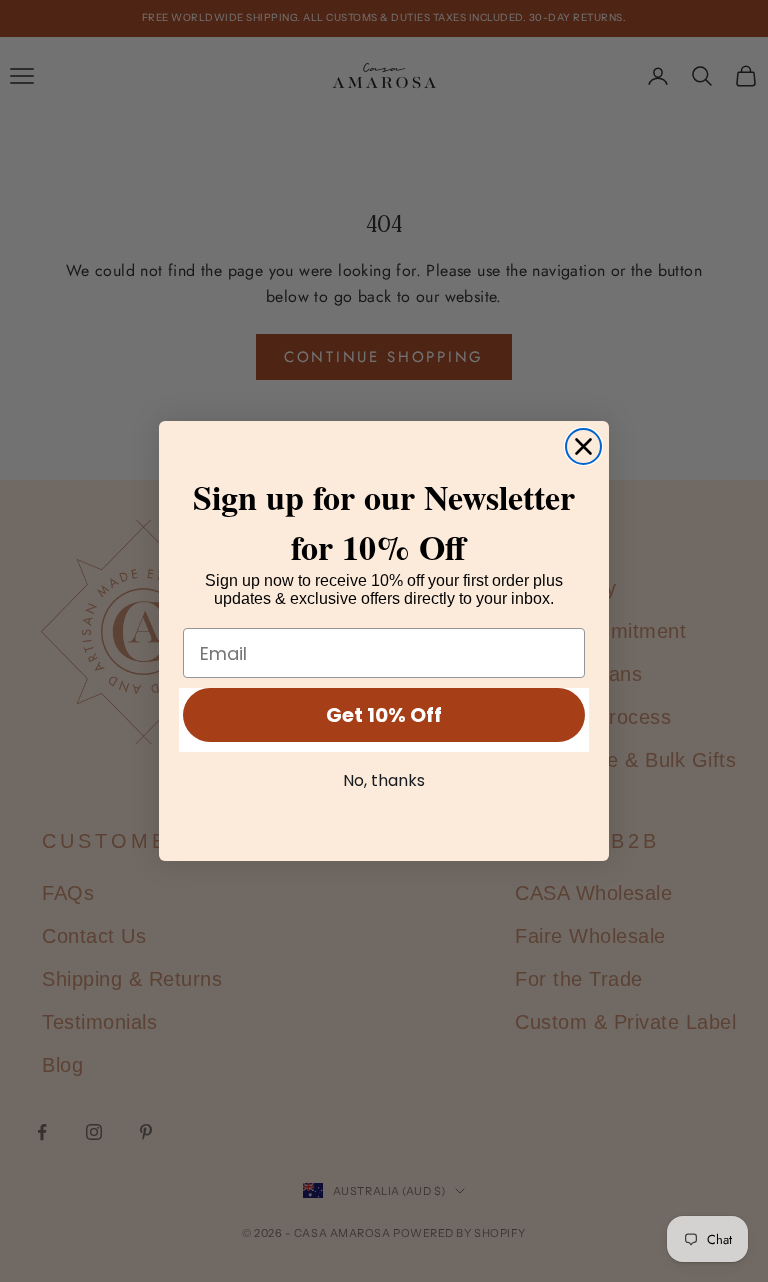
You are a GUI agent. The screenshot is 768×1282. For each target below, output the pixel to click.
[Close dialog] (583, 446)
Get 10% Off (384, 715)
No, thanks (384, 780)
